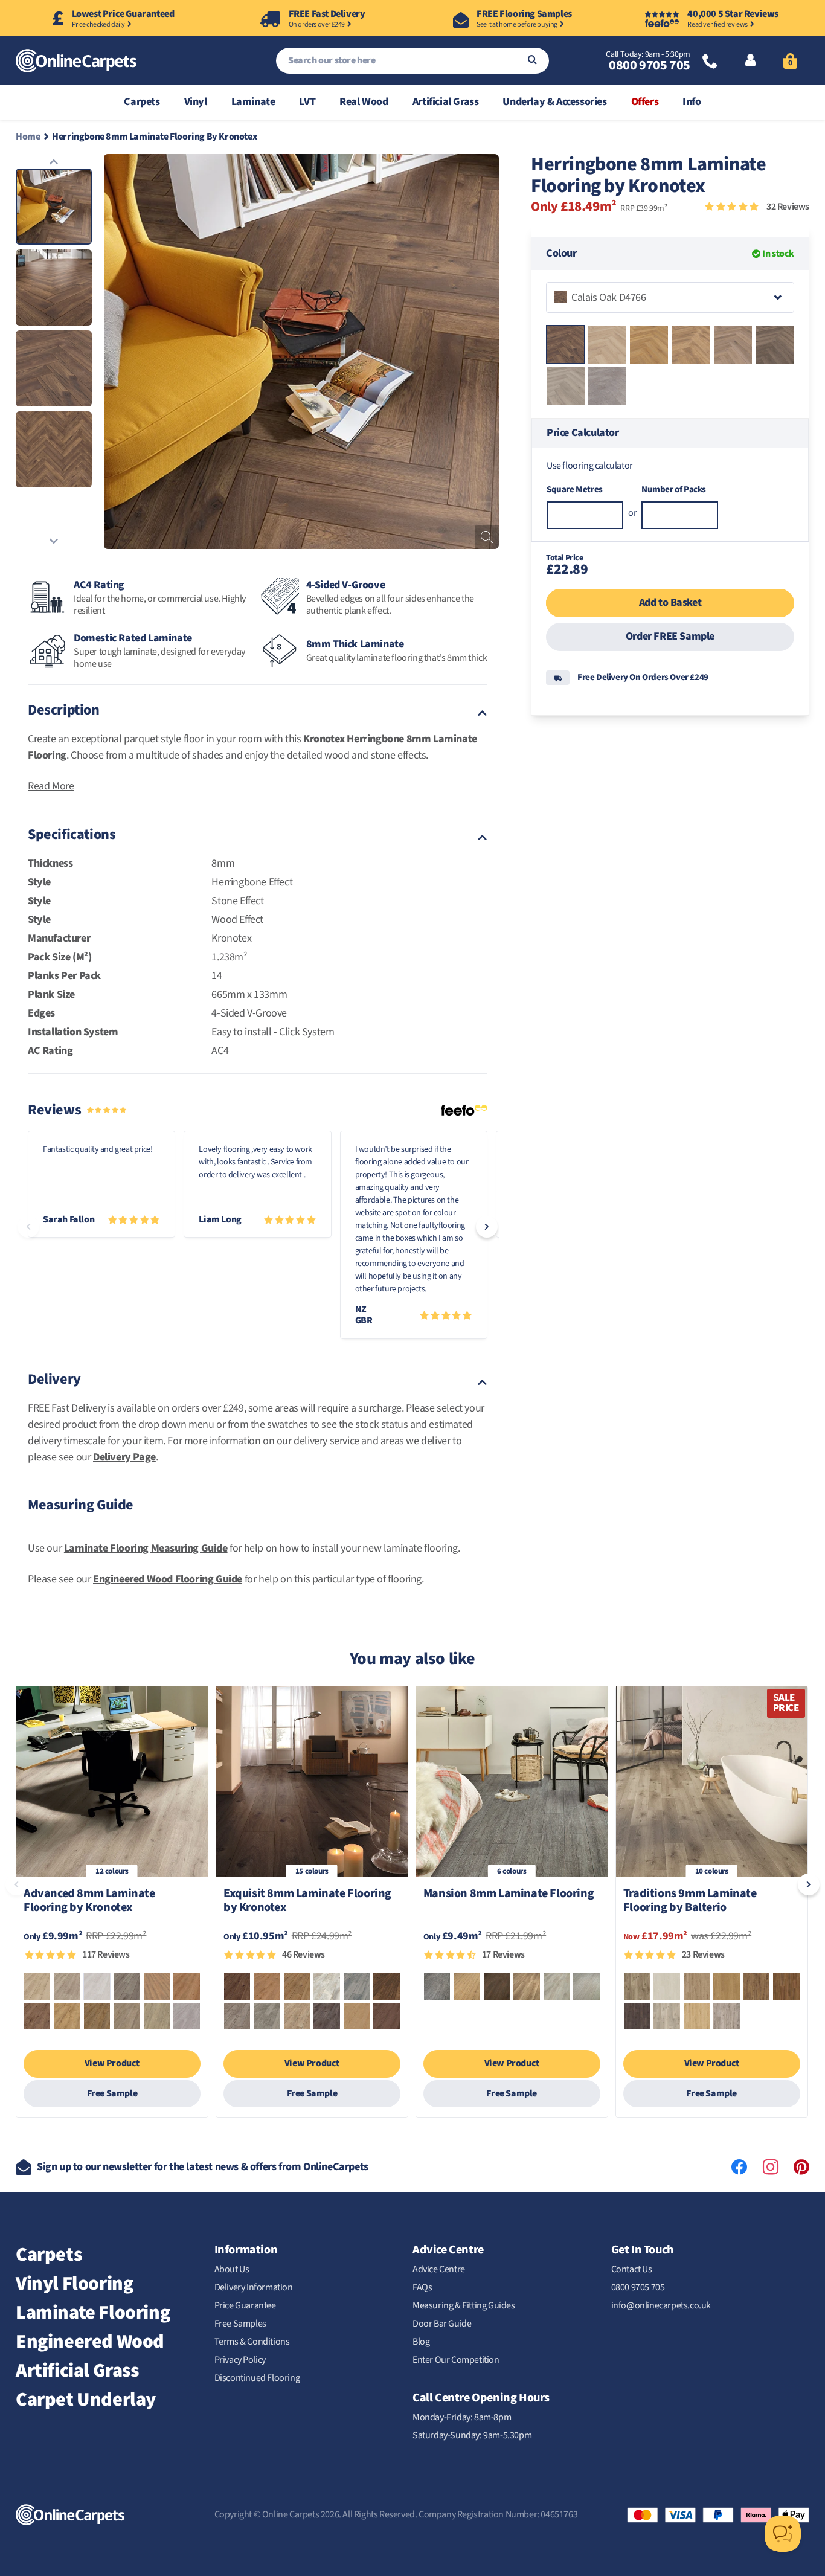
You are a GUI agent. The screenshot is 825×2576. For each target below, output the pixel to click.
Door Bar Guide (442, 2324)
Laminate (253, 102)
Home (28, 137)
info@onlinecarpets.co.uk (661, 2305)
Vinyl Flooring (74, 2284)
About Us (232, 2269)
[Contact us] (710, 63)
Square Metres (575, 490)
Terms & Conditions (252, 2342)
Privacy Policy (240, 2360)
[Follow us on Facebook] (739, 2167)
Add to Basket (670, 602)
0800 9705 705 (649, 65)
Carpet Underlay (86, 2400)
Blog (421, 2342)
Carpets (142, 102)
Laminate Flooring (93, 2313)
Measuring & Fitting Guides (464, 2305)
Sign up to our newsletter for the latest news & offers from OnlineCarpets (203, 2167)
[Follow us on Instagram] (771, 2167)
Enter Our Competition (456, 2360)
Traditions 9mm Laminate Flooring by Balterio (690, 1901)
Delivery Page (124, 1457)
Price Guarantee (245, 2305)
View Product (112, 2063)
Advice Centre (439, 2269)
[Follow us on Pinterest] (801, 2167)
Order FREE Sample (670, 636)
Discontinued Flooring (257, 2378)
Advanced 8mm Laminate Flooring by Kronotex (89, 1901)
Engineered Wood (90, 2342)
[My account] (750, 62)
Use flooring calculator (590, 465)
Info (692, 102)
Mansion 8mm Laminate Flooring (509, 1894)
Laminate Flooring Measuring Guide (146, 1548)
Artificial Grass (446, 102)
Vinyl (196, 102)
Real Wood (364, 102)
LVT (307, 102)
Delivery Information (254, 2287)
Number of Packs (674, 490)
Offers (645, 102)
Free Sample (112, 2093)
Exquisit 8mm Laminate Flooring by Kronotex (307, 1901)
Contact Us (632, 2269)
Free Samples (240, 2324)
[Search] (532, 61)
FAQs (422, 2287)
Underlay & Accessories (554, 102)
